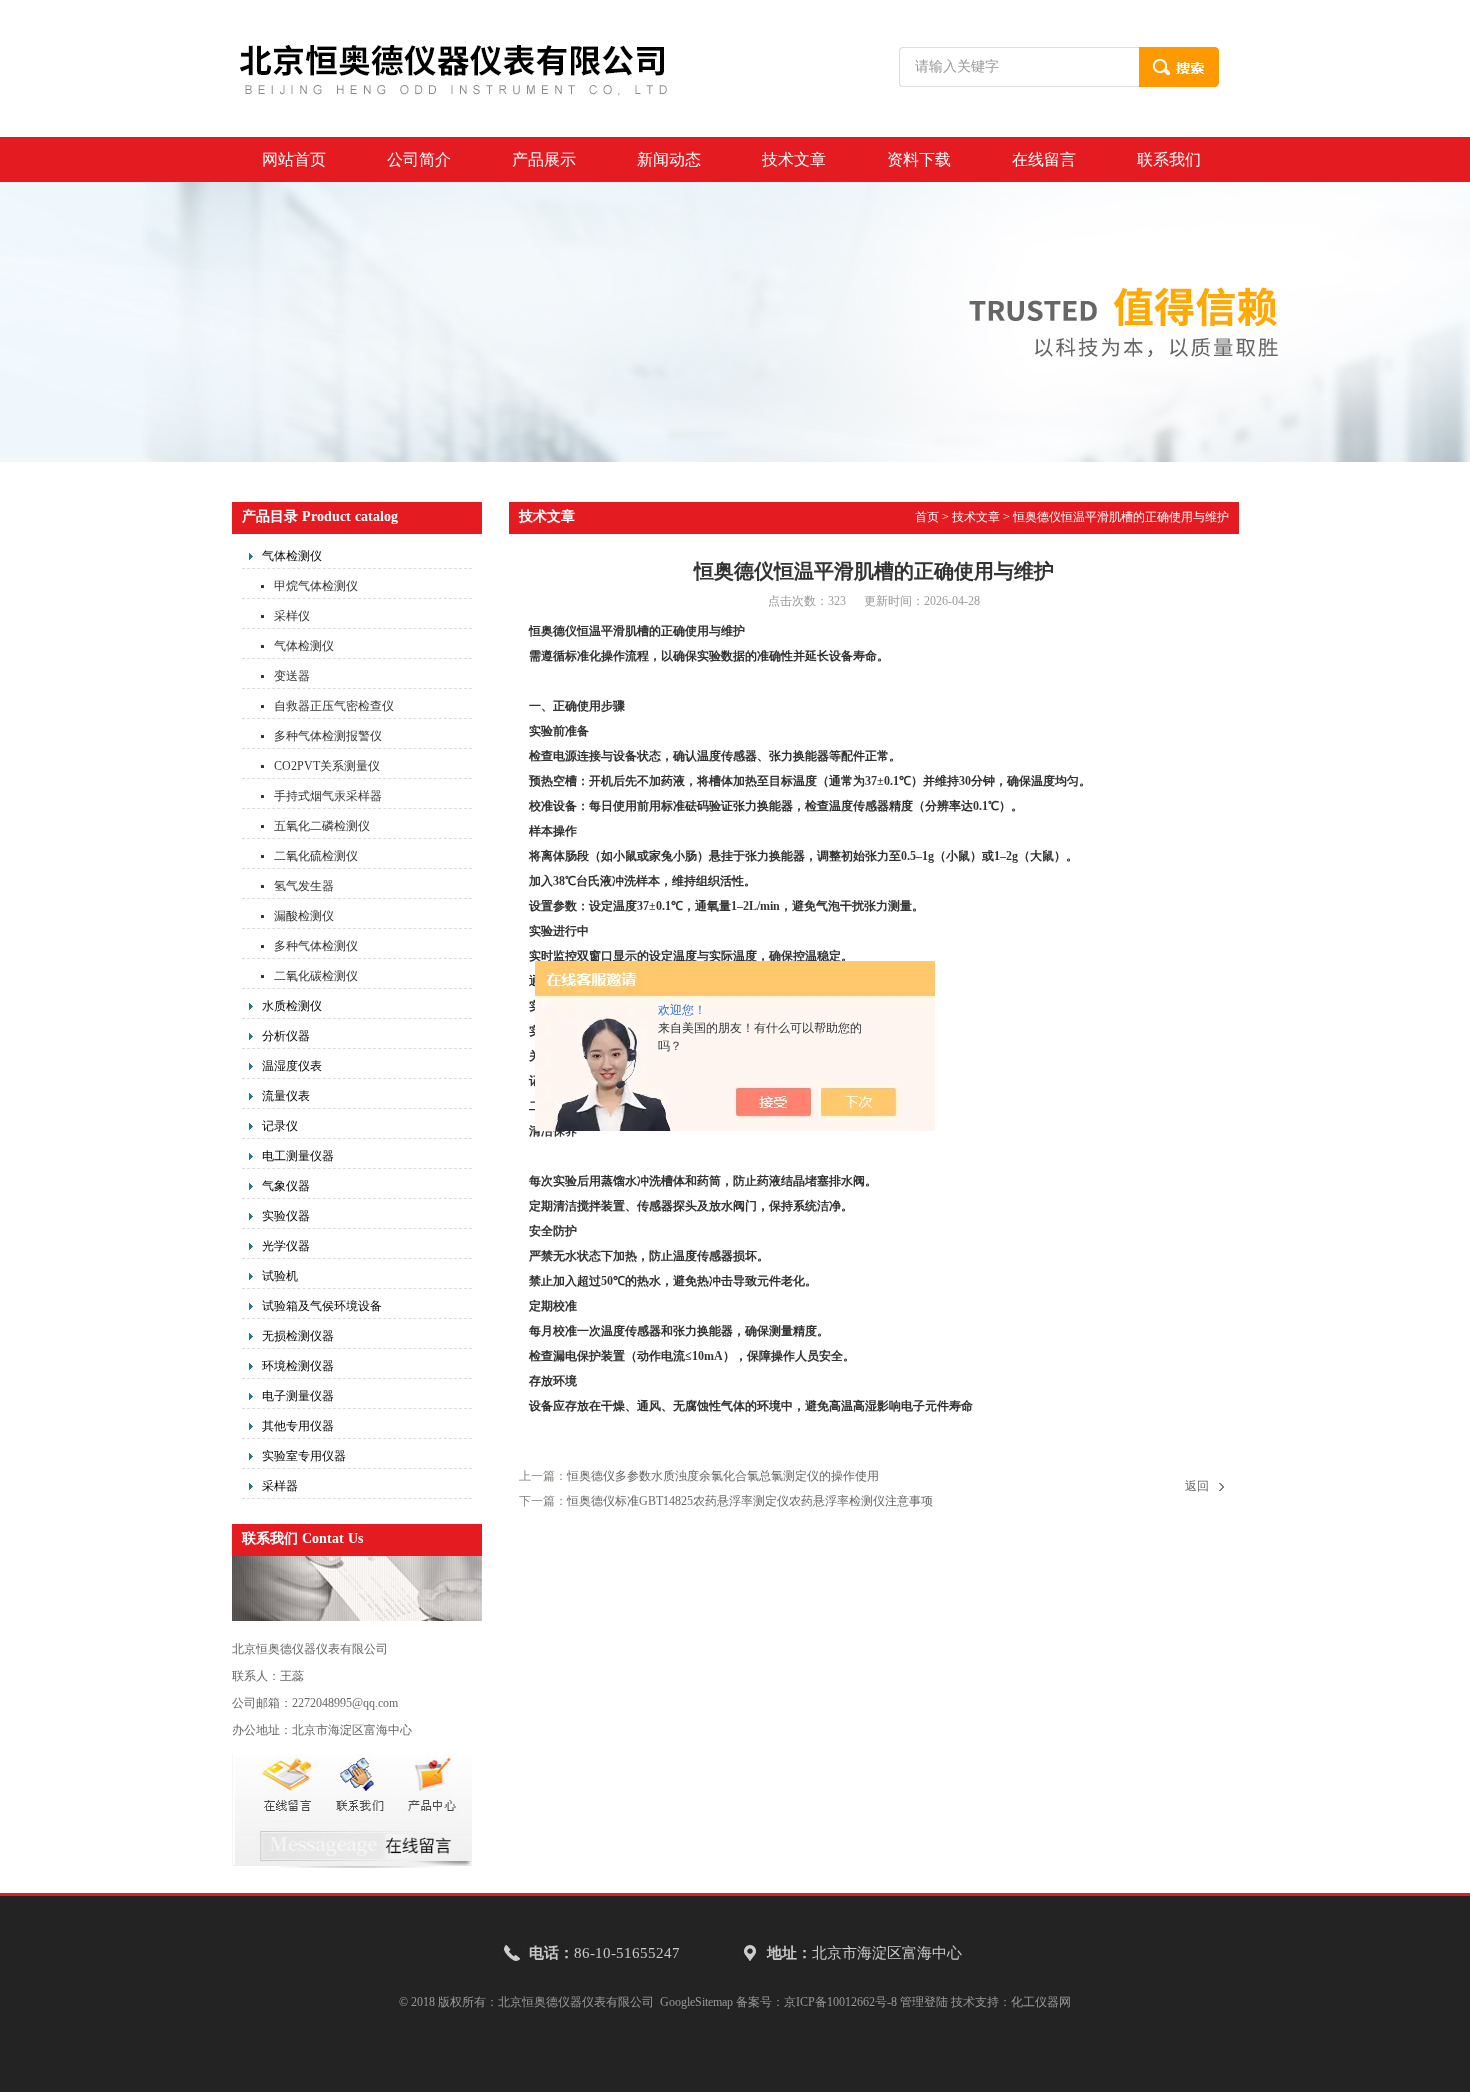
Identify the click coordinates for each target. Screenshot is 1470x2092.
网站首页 (294, 159)
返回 (1197, 1486)
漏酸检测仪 (304, 916)
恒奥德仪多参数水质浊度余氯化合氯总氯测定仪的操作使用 (723, 1476)
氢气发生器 (304, 886)
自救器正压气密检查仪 (334, 706)
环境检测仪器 (298, 1366)
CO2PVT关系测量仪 (327, 766)
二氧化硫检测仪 (316, 856)
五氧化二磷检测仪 (322, 826)
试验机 (280, 1276)
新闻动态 (669, 159)
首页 (927, 517)
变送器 (292, 676)
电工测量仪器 (298, 1156)
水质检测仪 (292, 1006)
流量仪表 (286, 1096)
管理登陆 (924, 2002)
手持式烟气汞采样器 (328, 796)
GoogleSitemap (696, 2002)
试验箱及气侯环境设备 (322, 1306)
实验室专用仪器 (304, 1456)
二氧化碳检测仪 (316, 976)
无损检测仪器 (298, 1336)
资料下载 (919, 159)
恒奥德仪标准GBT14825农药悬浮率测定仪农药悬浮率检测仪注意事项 (750, 1501)
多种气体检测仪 (316, 946)
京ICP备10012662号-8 (840, 2002)
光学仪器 (286, 1246)
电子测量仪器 (298, 1396)
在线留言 (1044, 159)
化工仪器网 (1041, 2002)
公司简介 (419, 159)
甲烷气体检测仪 (316, 586)
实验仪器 (286, 1216)
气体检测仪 (292, 556)
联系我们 (1169, 159)
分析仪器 (286, 1036)
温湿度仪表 (292, 1066)
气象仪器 (286, 1186)
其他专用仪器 (298, 1426)
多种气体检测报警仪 (328, 736)
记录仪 (280, 1126)
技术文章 (794, 159)
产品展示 (544, 159)
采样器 (280, 1486)
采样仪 (292, 616)
